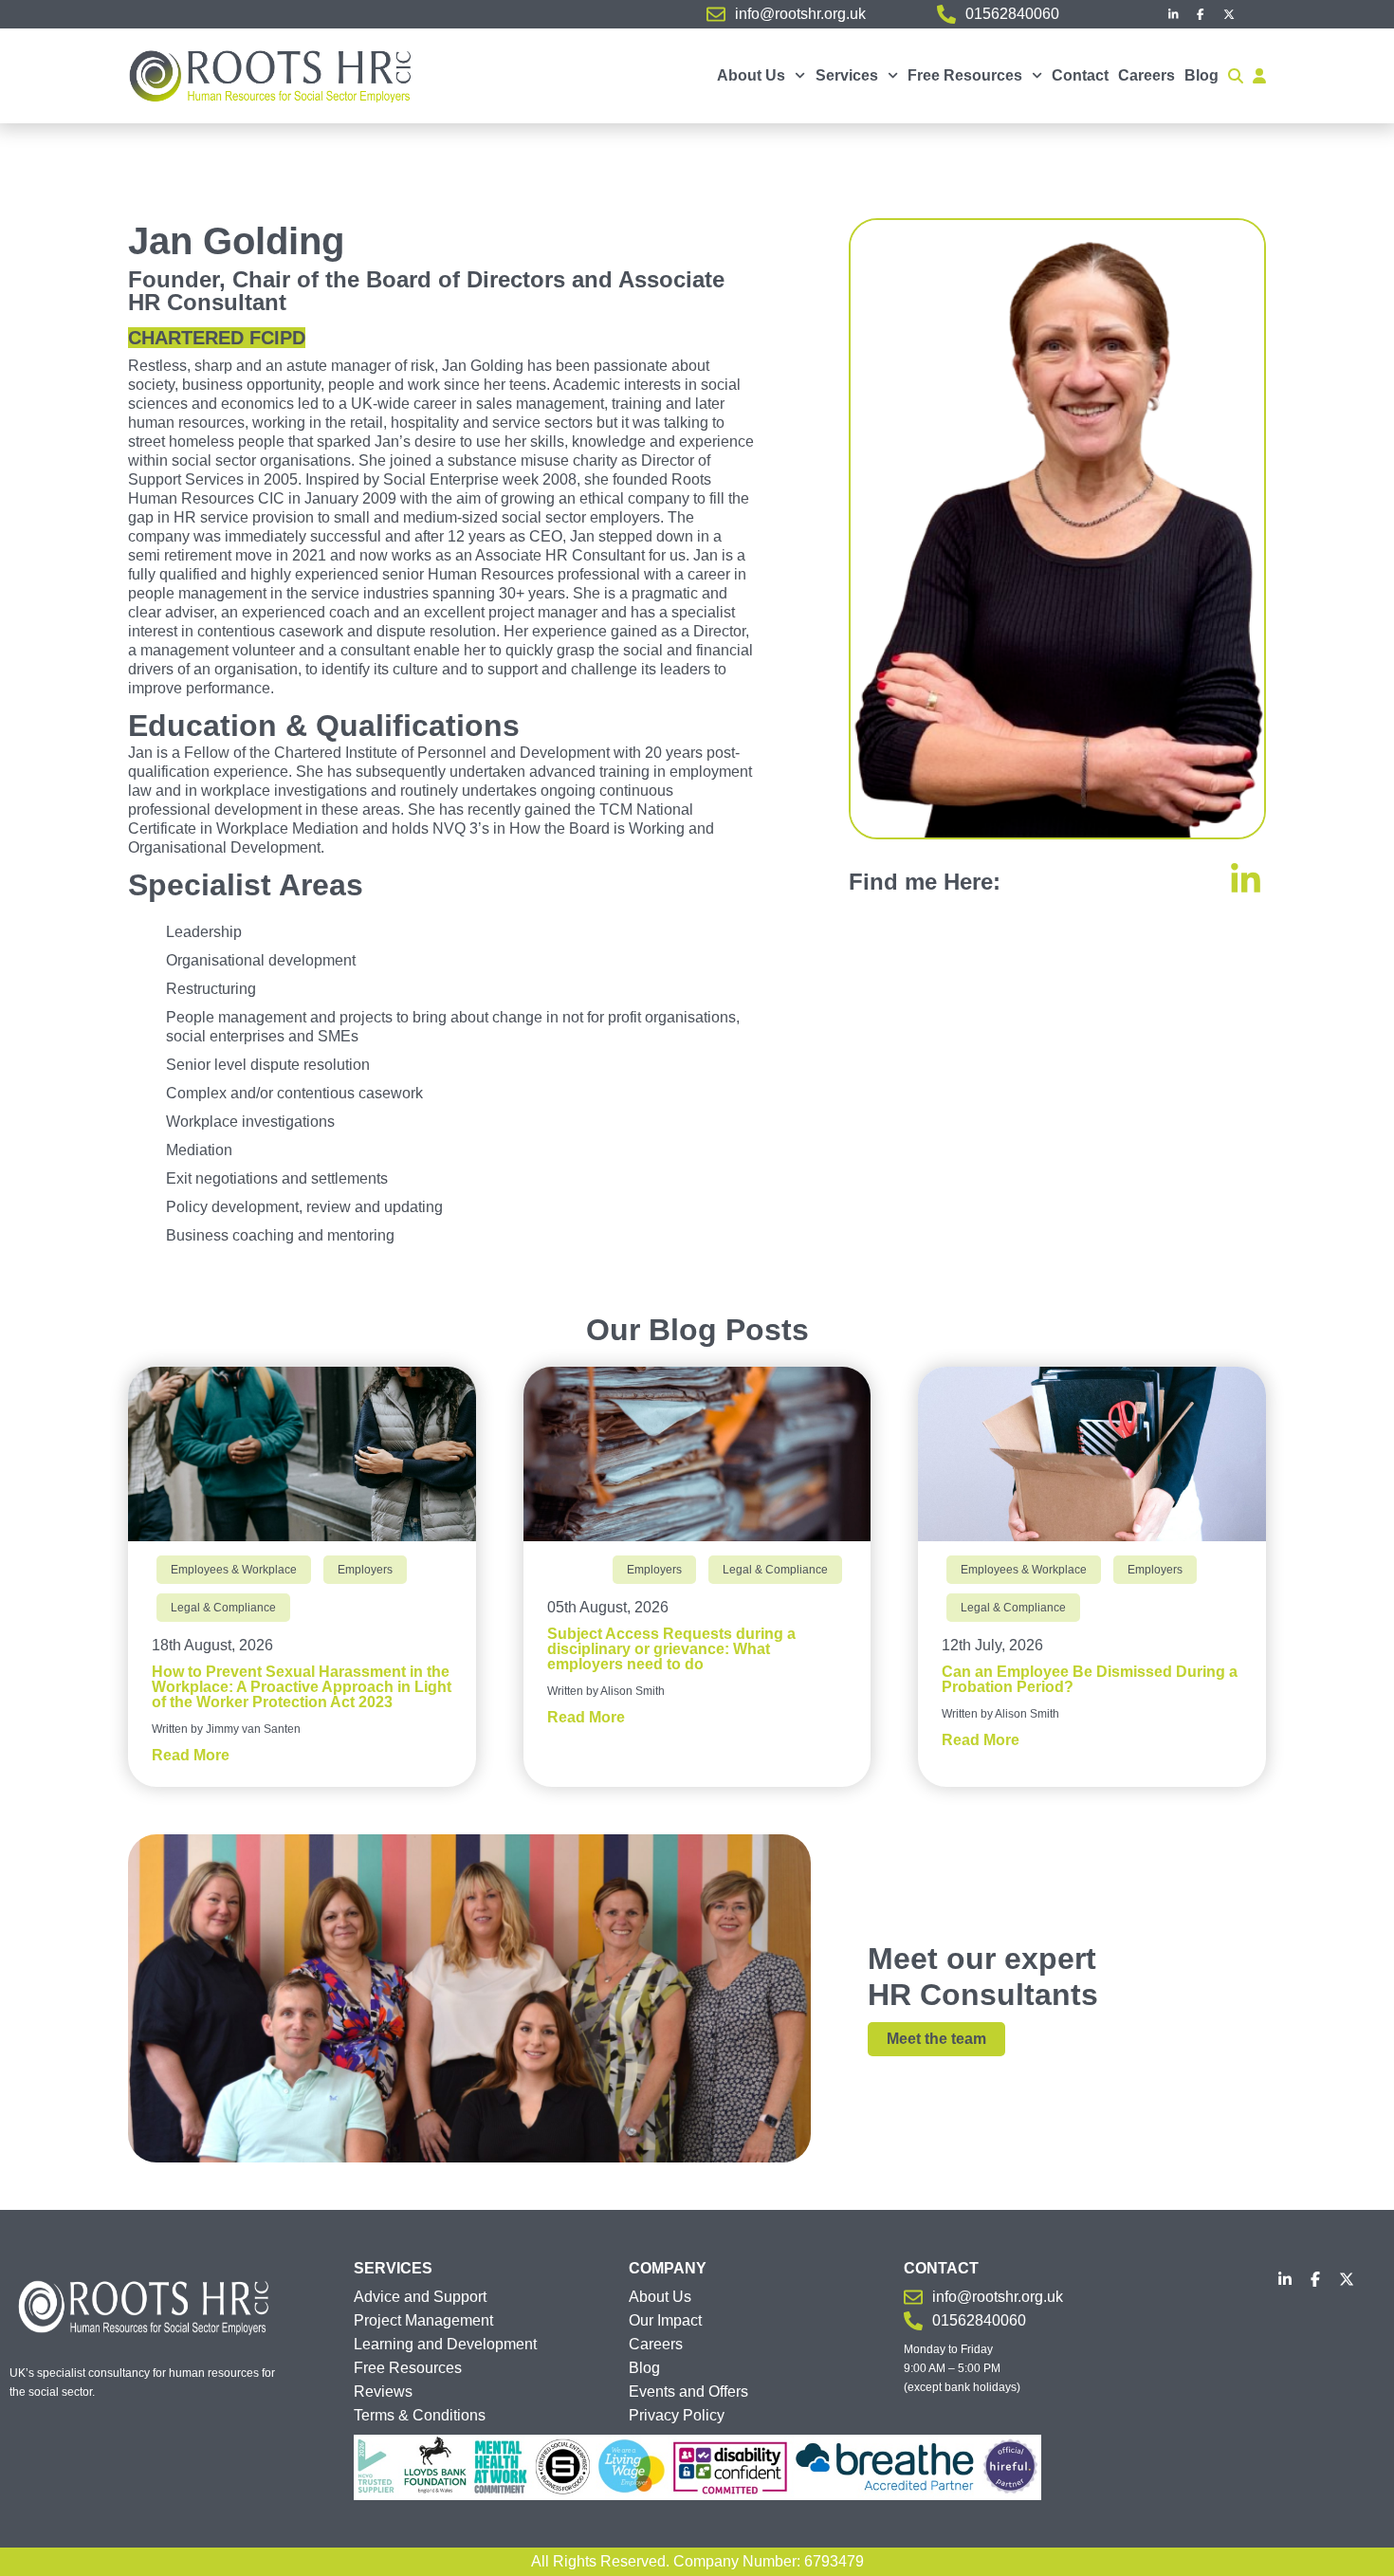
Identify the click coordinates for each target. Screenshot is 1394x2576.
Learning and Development (445, 2344)
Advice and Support (420, 2297)
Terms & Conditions (420, 2415)
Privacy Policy (677, 2415)
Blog (1201, 75)
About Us (751, 75)
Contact (1080, 75)
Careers (1146, 75)
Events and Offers (688, 2392)
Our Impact (665, 2320)
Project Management (423, 2320)
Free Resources (965, 75)
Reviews (383, 2392)
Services (847, 75)
